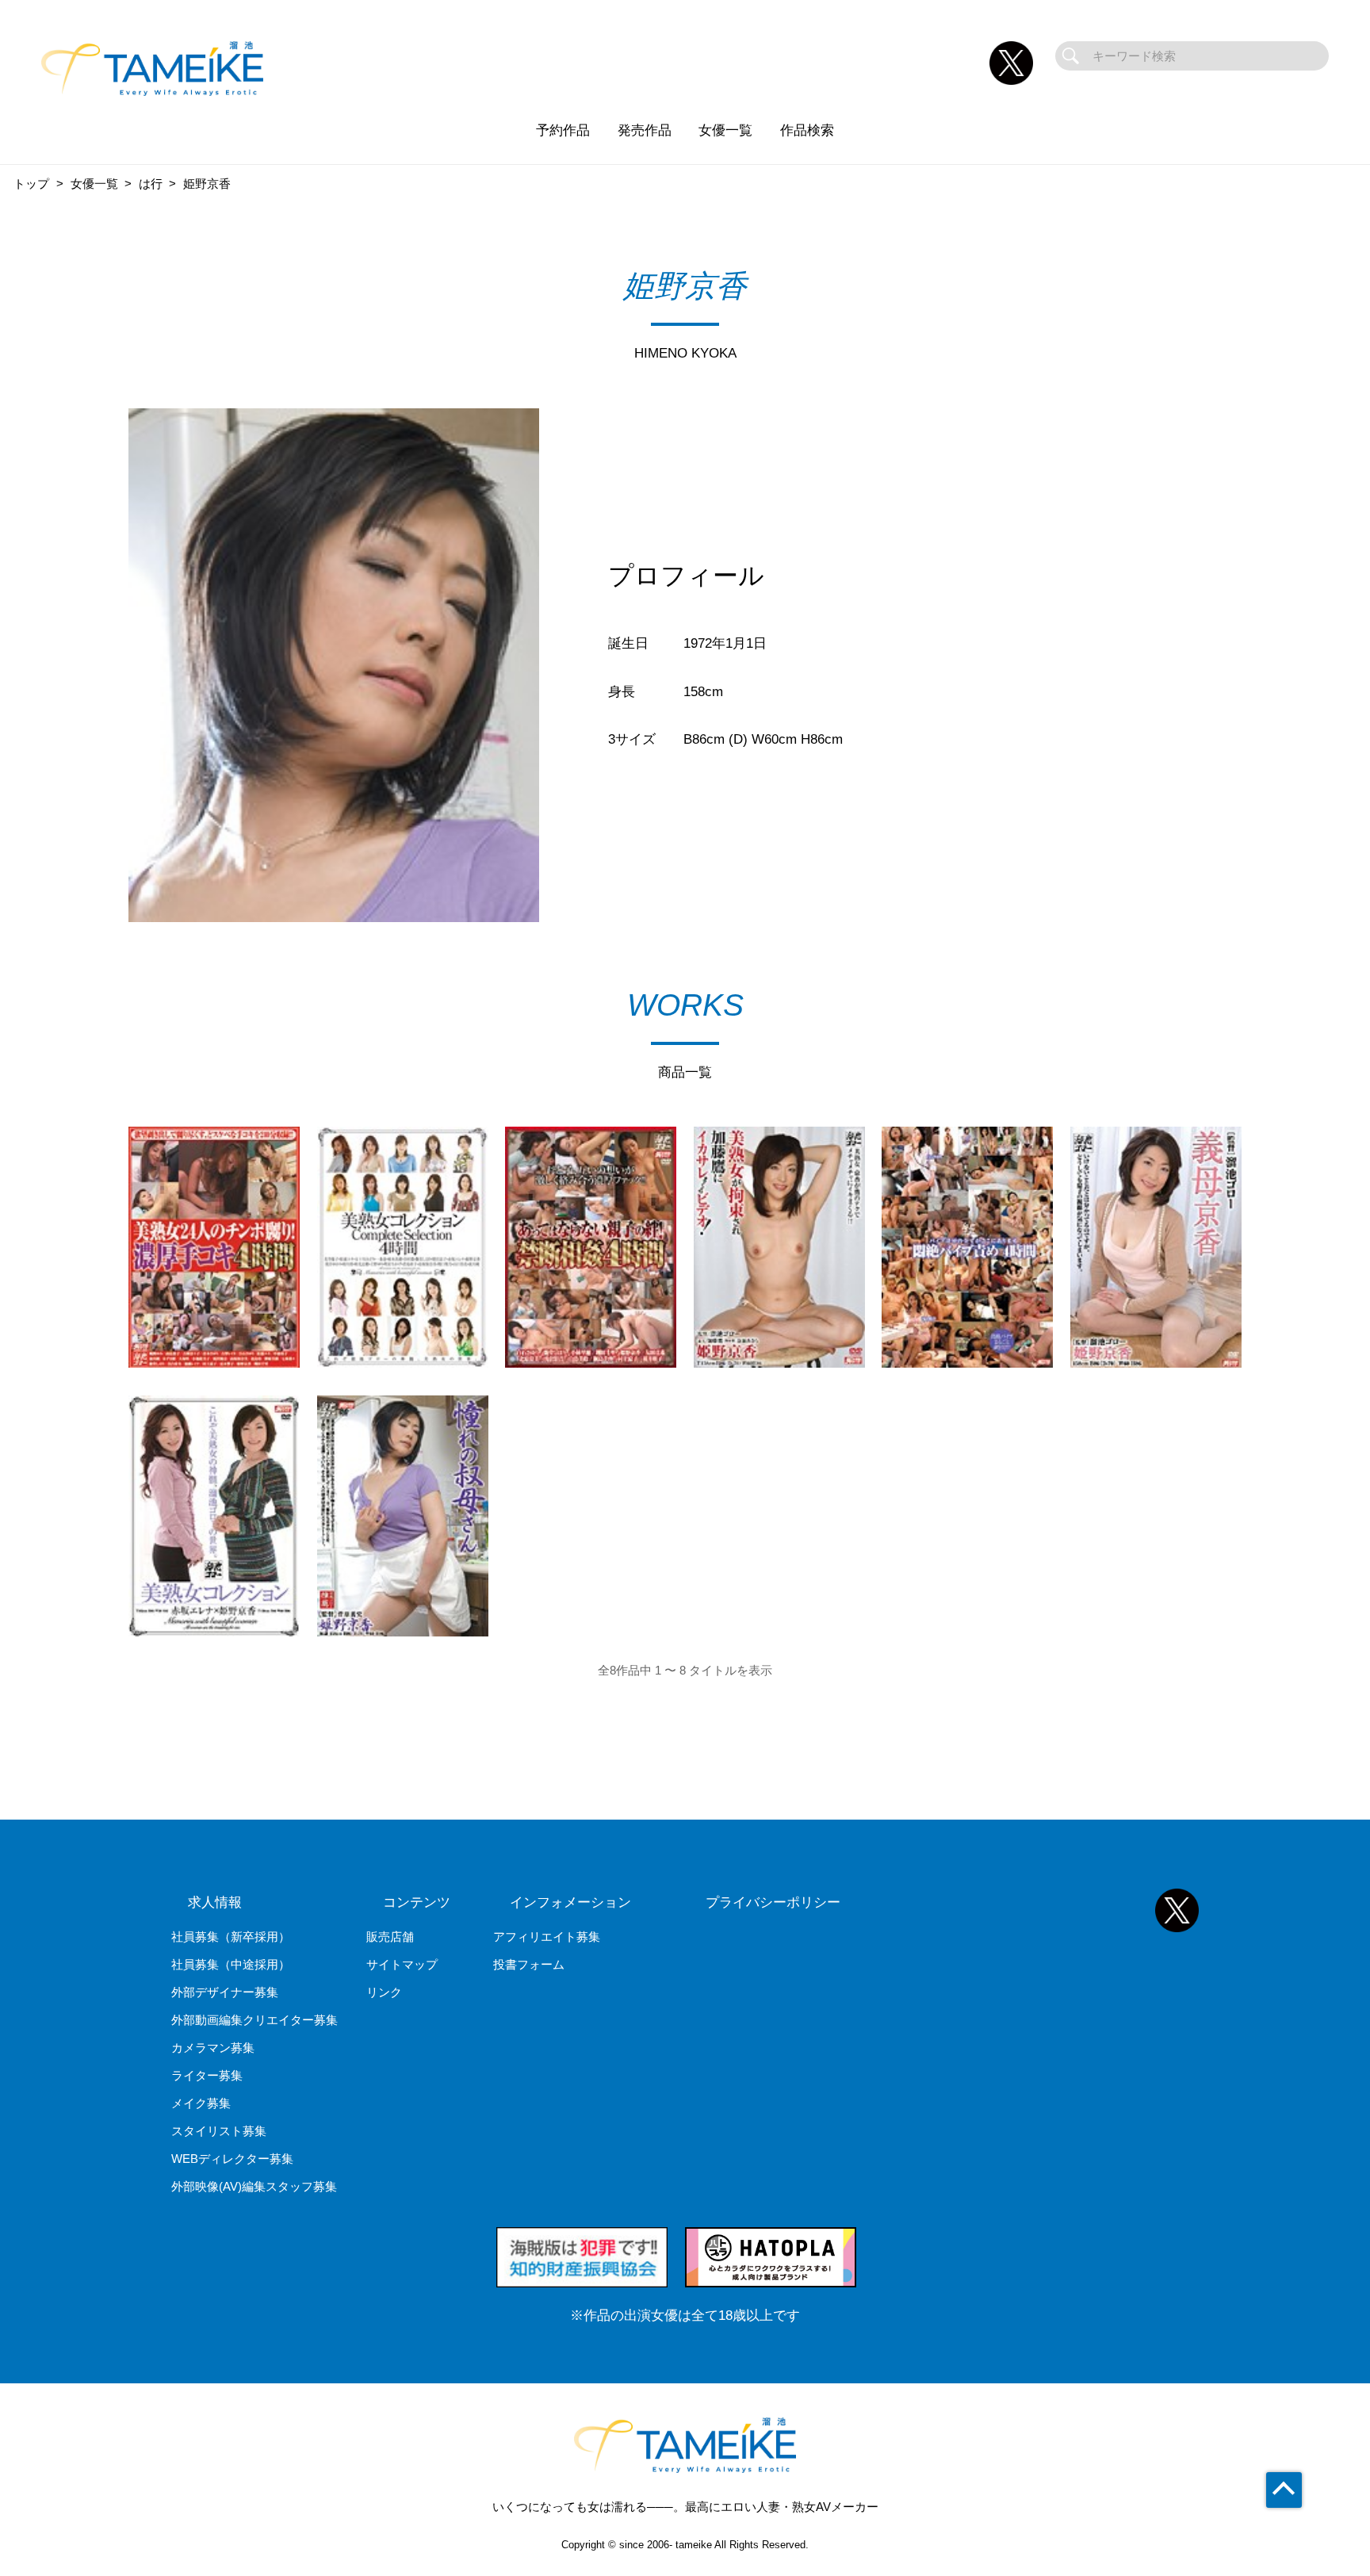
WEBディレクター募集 (232, 2159)
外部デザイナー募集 (225, 1992)
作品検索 (807, 130)
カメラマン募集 (213, 2048)
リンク (384, 1992)
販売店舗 (390, 1937)
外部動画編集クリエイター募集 (254, 2020)
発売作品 (645, 130)
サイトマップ (402, 1964)
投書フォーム (529, 1964)
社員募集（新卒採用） (231, 1937)
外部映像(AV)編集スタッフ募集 (254, 2186)
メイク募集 (201, 2103)
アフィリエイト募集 (547, 1937)
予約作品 (563, 130)
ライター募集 (207, 2075)
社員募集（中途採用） (231, 1964)
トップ (31, 184)
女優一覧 (725, 130)
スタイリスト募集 (219, 2131)
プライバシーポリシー (773, 1902)
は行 (151, 184)
